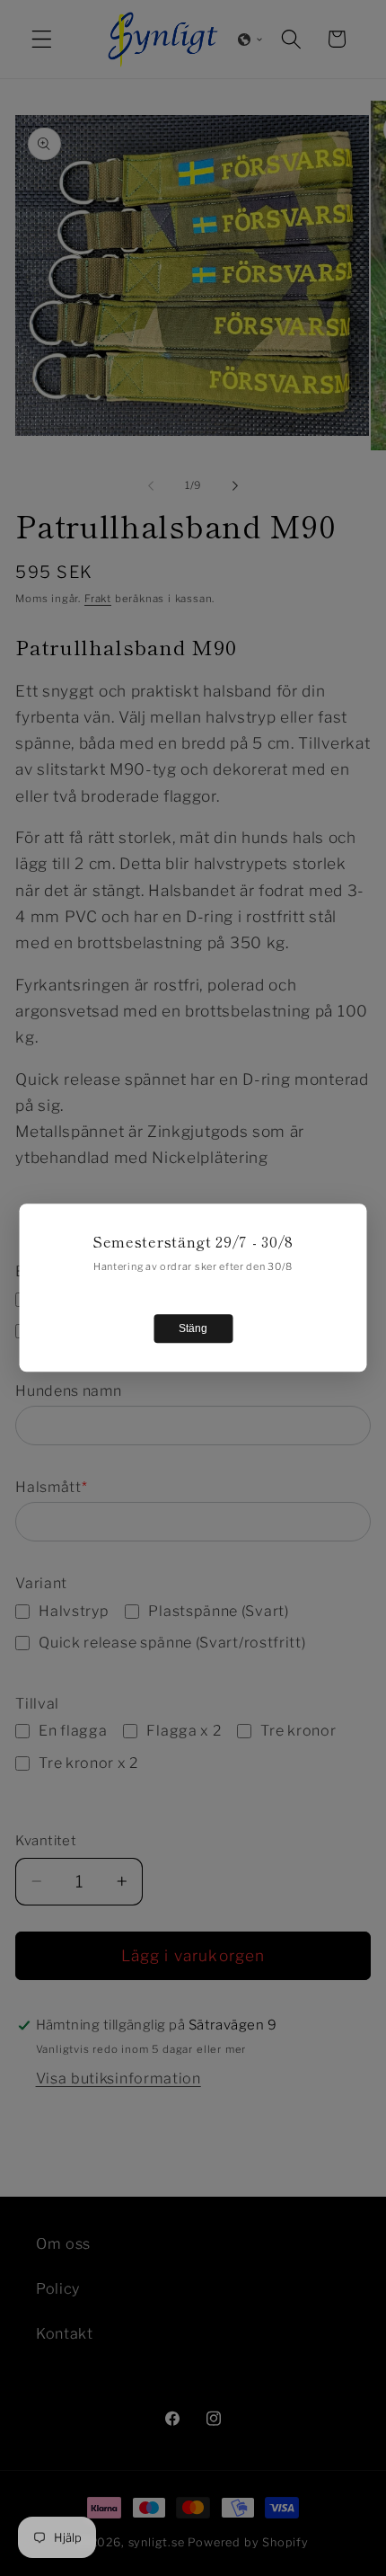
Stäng (193, 1329)
